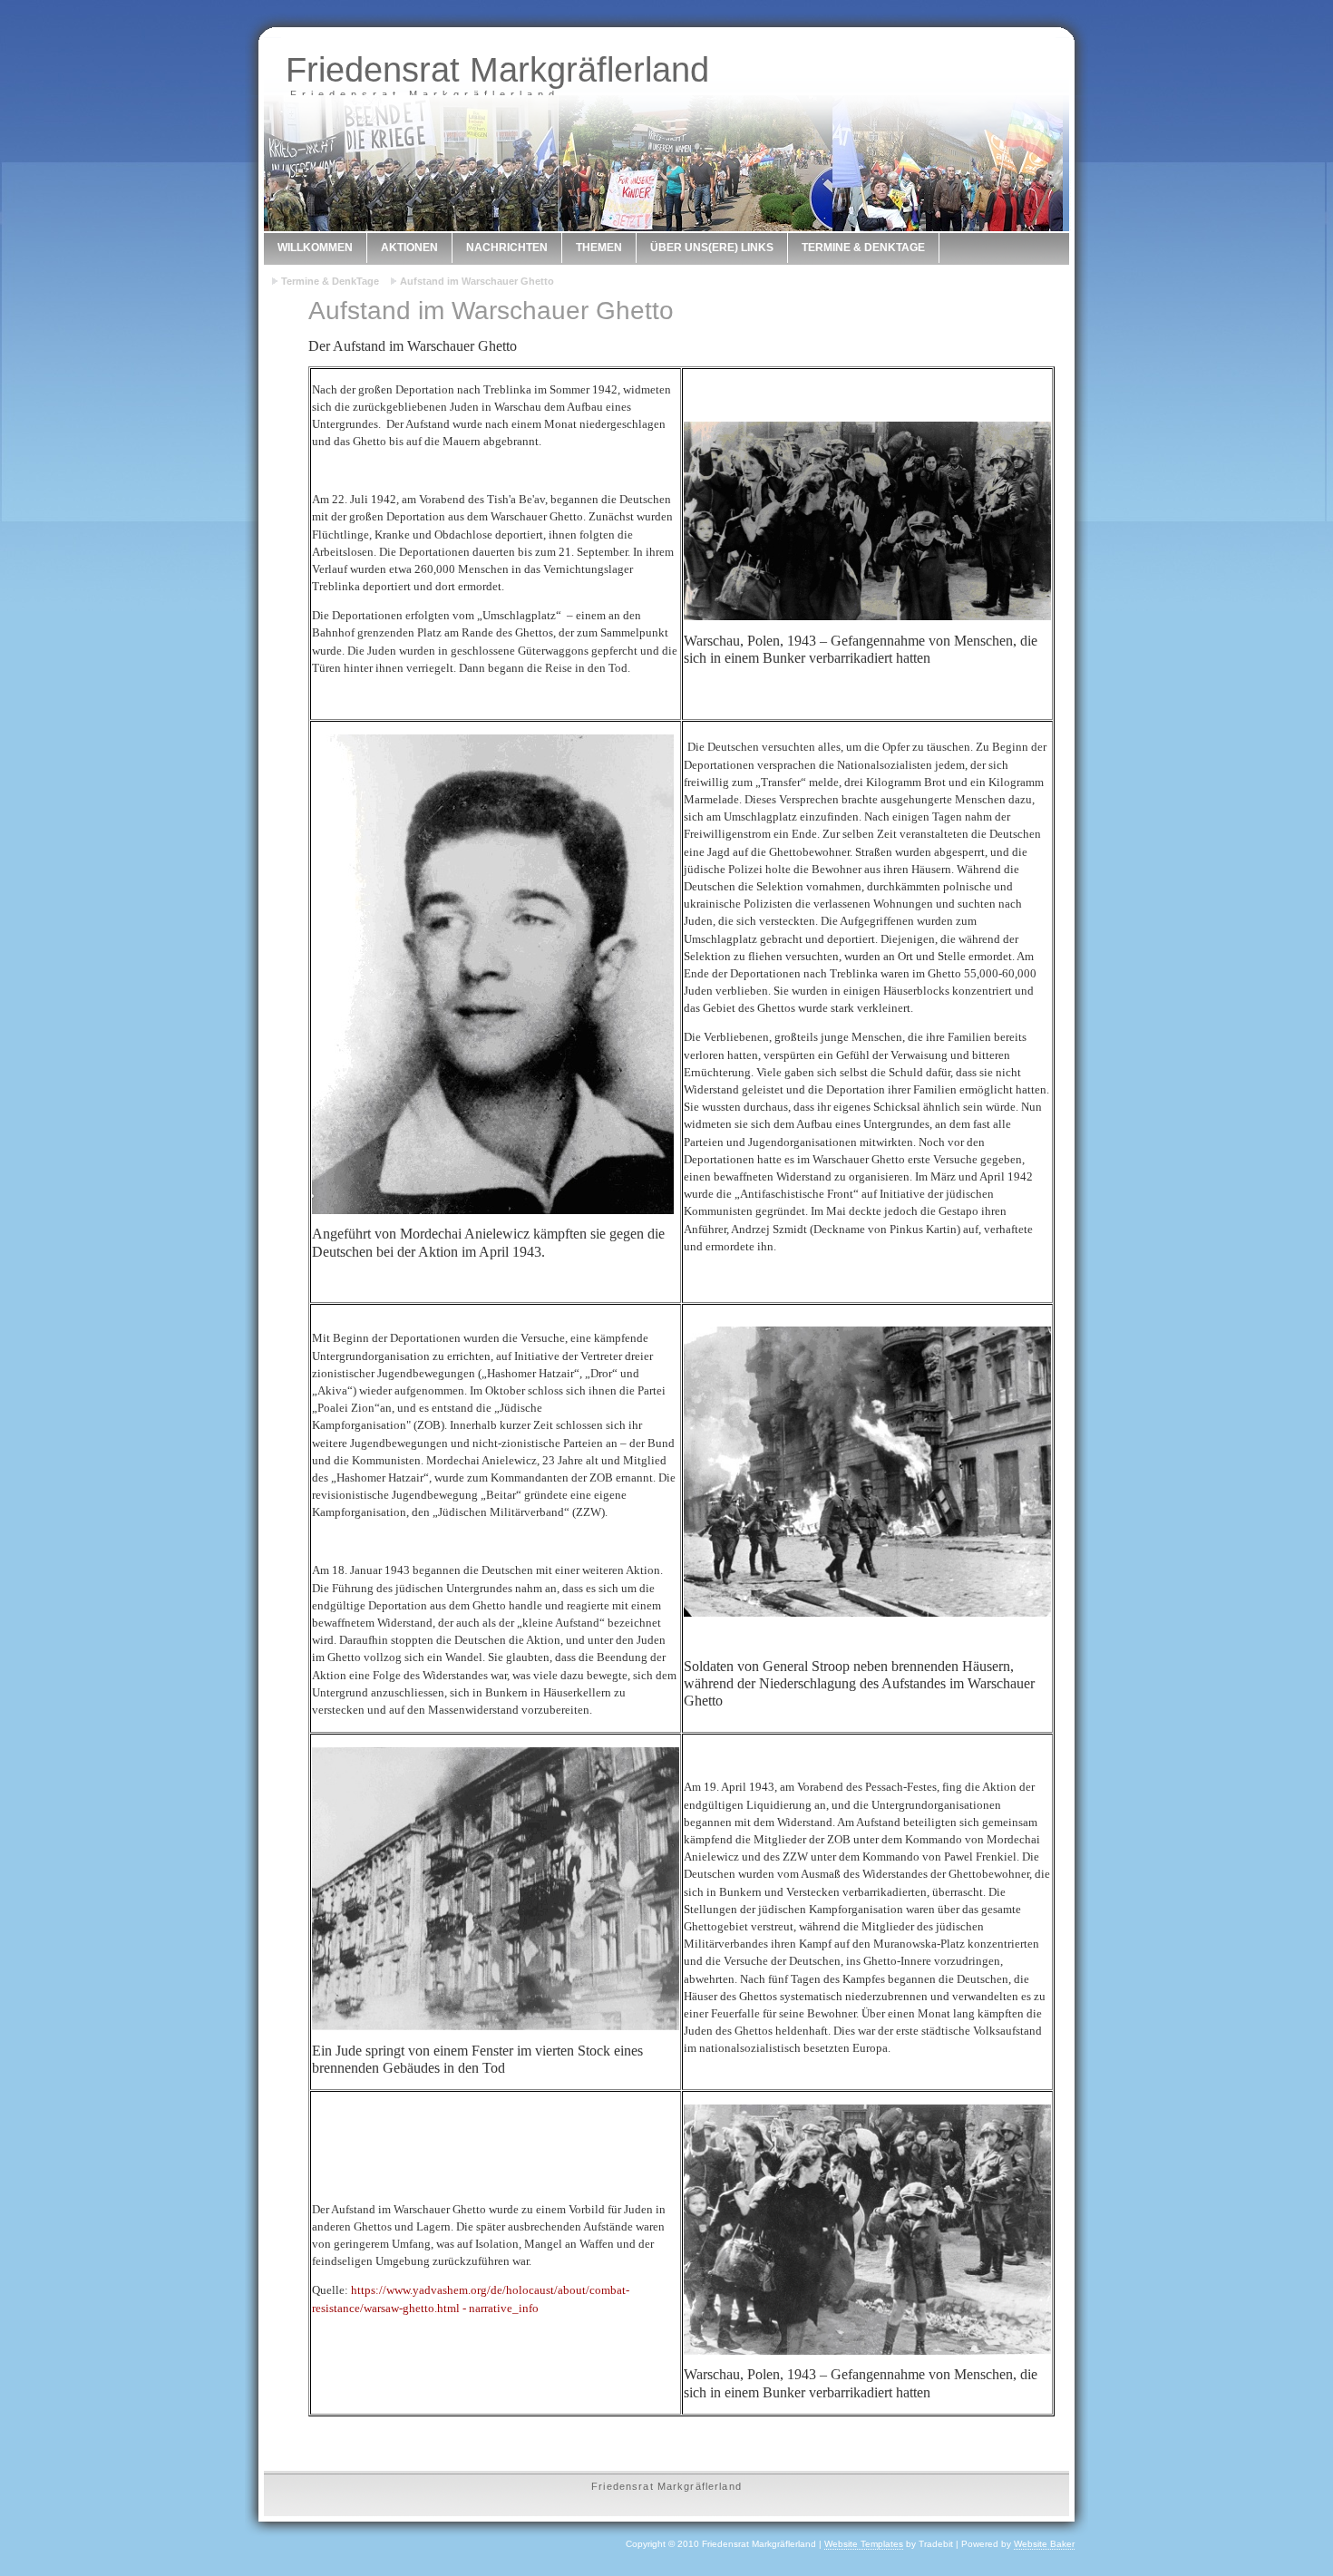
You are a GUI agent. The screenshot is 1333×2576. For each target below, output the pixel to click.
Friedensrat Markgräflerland (497, 69)
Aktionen (409, 248)
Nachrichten (507, 248)
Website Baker (1044, 2544)
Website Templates (864, 2544)
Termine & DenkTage (863, 248)
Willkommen (315, 248)
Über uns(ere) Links (712, 248)
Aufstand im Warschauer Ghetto (477, 281)
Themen (599, 248)
